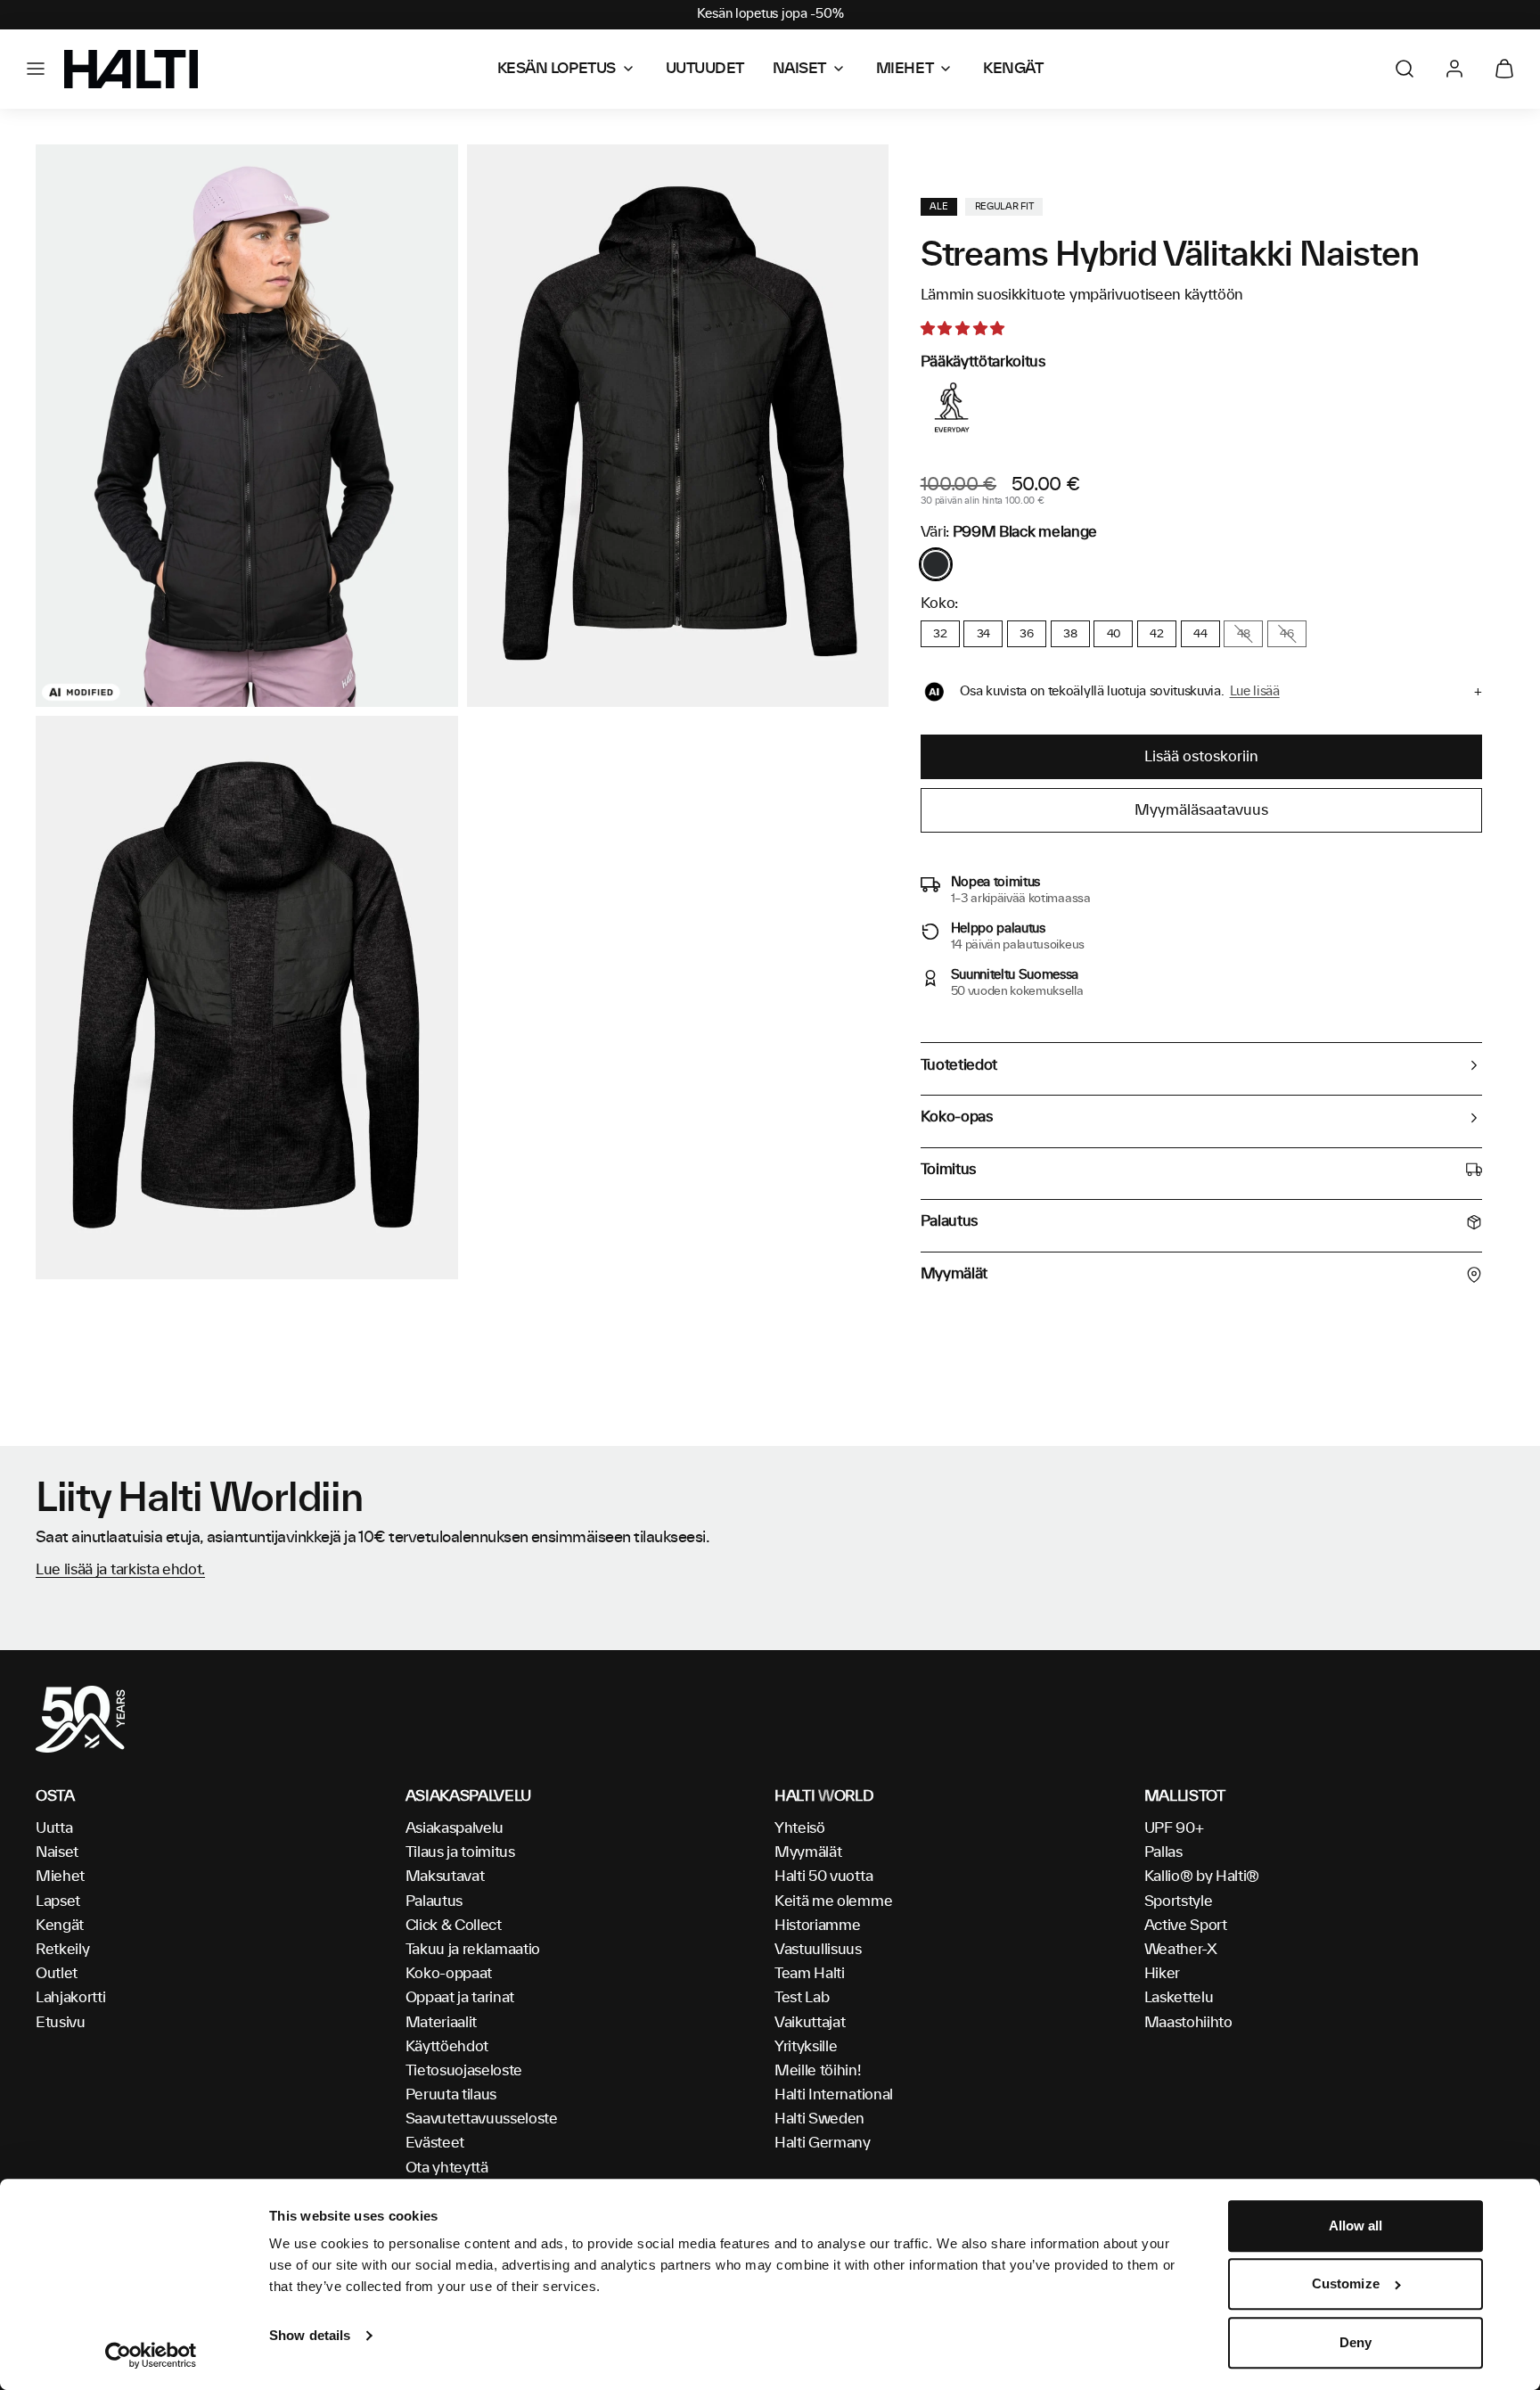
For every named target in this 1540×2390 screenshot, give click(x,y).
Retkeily (62, 1950)
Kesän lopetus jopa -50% (770, 14)
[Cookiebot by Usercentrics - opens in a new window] (151, 2355)
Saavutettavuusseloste (482, 2119)
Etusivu (61, 2023)
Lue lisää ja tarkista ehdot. (120, 1570)
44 (1200, 634)
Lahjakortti (70, 1998)
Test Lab (802, 1998)
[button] (36, 69)
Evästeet (435, 2143)
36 (1026, 634)
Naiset (57, 1852)
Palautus (434, 1901)
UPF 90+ (1174, 1828)
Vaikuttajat (810, 2023)
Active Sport (1186, 1926)
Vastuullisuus (818, 1950)
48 (1244, 634)
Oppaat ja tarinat (460, 1998)
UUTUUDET (705, 69)
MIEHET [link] (905, 69)
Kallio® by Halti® (1202, 1877)
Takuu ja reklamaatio (473, 1950)
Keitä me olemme (833, 1901)
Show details (310, 2335)
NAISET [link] (799, 69)
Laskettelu (1179, 1998)
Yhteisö (800, 1828)
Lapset (58, 1901)
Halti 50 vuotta (823, 1877)
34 (983, 634)
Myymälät (808, 1852)
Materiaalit (441, 2023)
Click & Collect (454, 1926)
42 (1156, 634)
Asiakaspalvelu (455, 1828)
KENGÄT (1013, 69)
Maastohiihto (1188, 2023)
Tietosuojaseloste (464, 2071)
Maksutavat (445, 1877)
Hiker (1162, 1974)
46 (1286, 634)
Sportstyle (1179, 1901)
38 (1070, 634)
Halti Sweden (819, 2119)
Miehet (60, 1877)
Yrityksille (806, 2047)
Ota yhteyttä (447, 2168)
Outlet (57, 1974)
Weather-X (1181, 1950)
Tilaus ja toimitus (460, 1852)
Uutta (54, 1828)
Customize (1346, 2284)
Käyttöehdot (447, 2047)
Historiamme (817, 1926)
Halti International (834, 2095)
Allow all (1356, 2226)
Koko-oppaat (449, 1974)
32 (940, 634)
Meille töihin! (818, 2071)
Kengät (60, 1926)
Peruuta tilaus (451, 2095)
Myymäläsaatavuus (1201, 810)
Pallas (1163, 1852)
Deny (1356, 2342)
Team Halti (810, 1974)
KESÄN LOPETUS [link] (557, 69)
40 (1114, 634)
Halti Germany (823, 2143)
